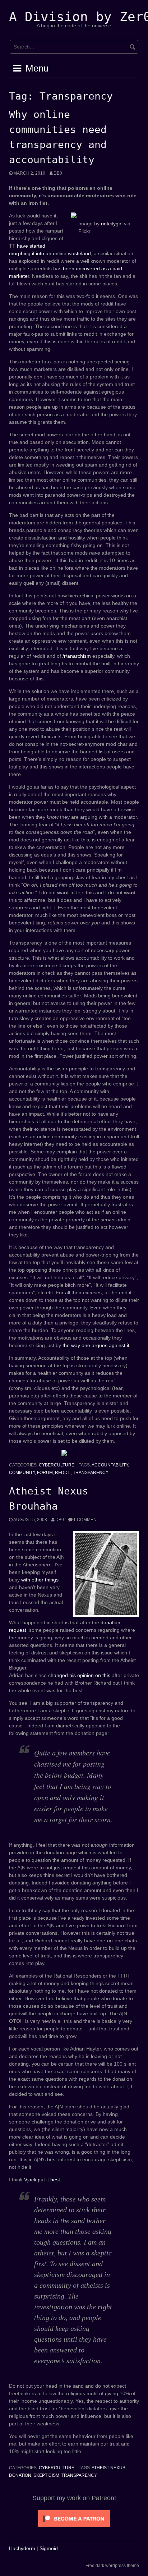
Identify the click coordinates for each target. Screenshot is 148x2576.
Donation (20, 2475)
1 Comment (86, 1520)
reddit (63, 1473)
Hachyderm (22, 2548)
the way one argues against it (96, 1345)
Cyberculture (57, 1465)
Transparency (91, 1473)
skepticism (46, 2475)
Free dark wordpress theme (112, 2566)
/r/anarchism (77, 656)
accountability (110, 1465)
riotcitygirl (112, 224)
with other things (40, 1580)
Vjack (30, 2180)
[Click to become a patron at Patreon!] (74, 2518)
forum (45, 1473)
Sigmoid (49, 2548)
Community (22, 1473)
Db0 (58, 173)
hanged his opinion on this (80, 1675)
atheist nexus (108, 2468)
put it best (49, 2180)
